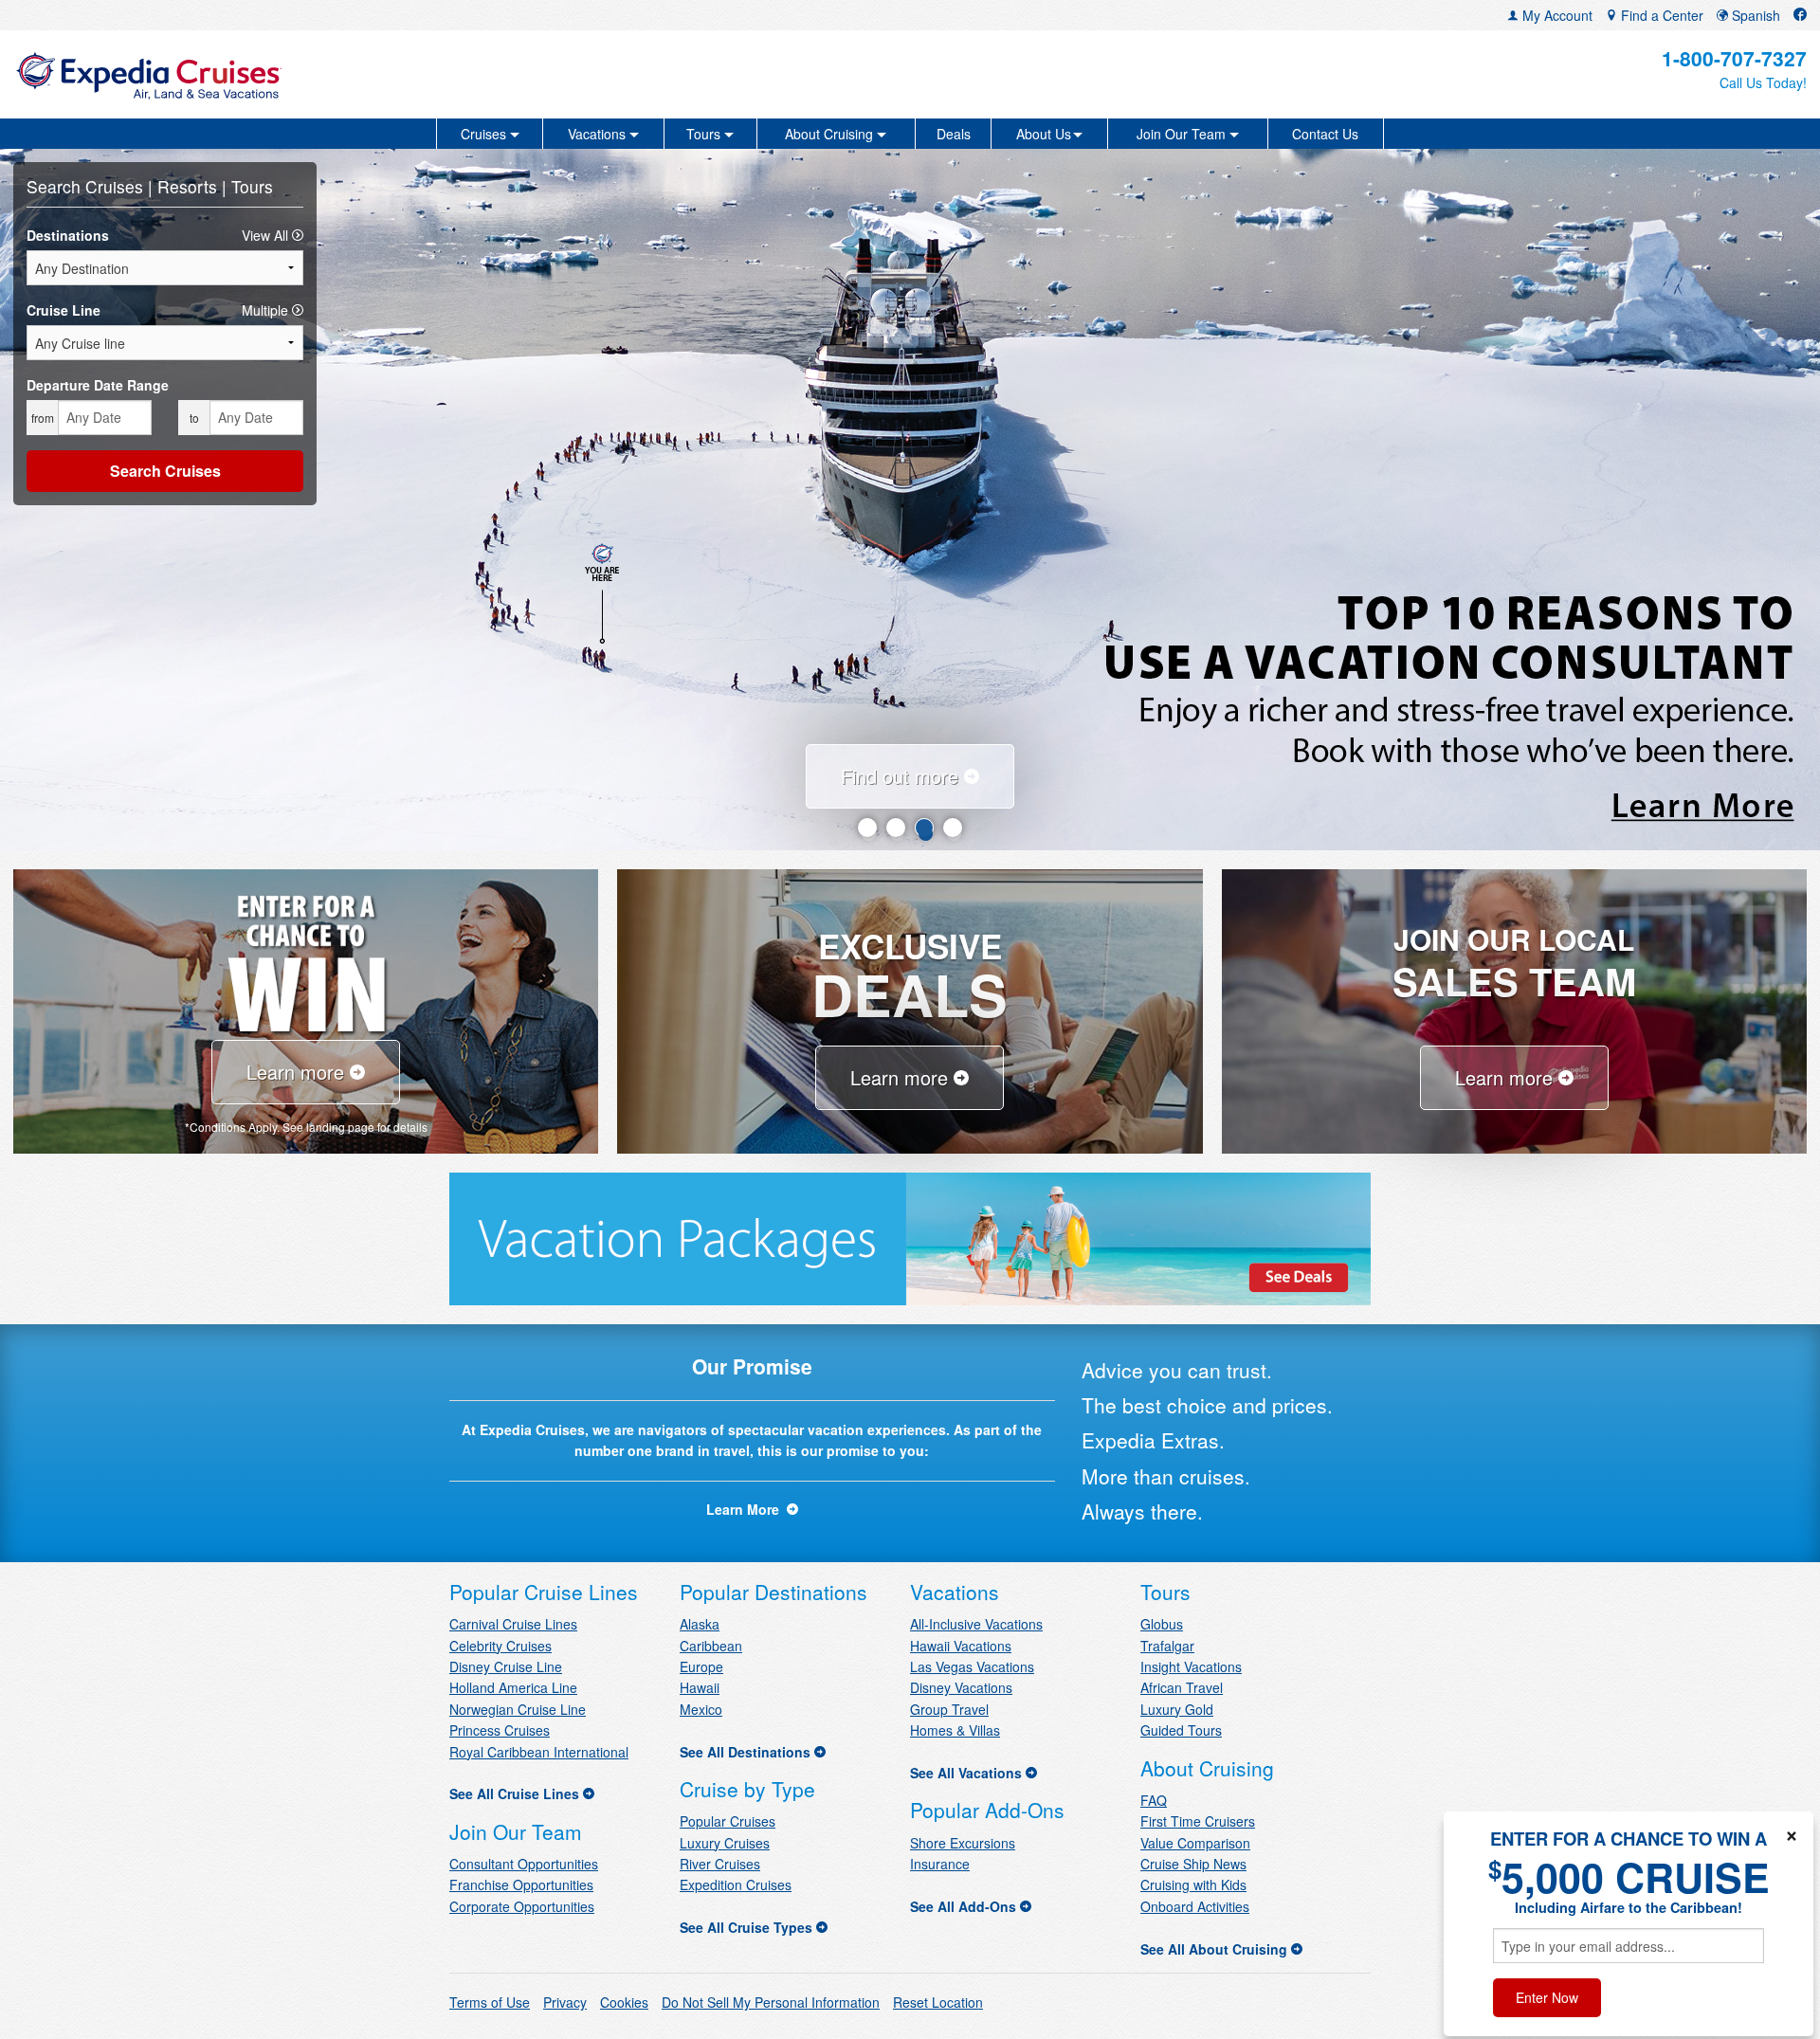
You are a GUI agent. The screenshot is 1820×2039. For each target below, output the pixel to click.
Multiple (267, 310)
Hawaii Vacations (961, 1646)
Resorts (190, 186)
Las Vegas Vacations (972, 1666)
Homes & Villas (955, 1730)
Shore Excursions (963, 1843)
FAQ (1154, 1800)
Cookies (624, 2002)
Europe (701, 1666)
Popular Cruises (728, 1821)
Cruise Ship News (1193, 1864)
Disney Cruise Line (506, 1666)
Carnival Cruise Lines (513, 1624)
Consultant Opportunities (524, 1864)
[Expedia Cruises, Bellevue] (310, 74)
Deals (954, 134)
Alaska (700, 1624)
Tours (252, 186)
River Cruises (720, 1864)
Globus (1162, 1624)
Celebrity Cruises (500, 1646)
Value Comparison (1195, 1843)
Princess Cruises (500, 1730)
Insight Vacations (1191, 1666)
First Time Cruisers (1198, 1821)
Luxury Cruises (725, 1843)
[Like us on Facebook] (1800, 15)
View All (267, 235)
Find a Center (1660, 15)
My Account (1556, 15)
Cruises (117, 186)
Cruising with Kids (1193, 1884)
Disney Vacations (961, 1687)
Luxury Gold (1177, 1709)
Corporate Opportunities (522, 1906)
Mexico (701, 1709)
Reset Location (938, 2002)
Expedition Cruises (736, 1884)
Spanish (1754, 15)
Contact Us (1325, 134)
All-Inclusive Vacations (976, 1624)
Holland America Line (513, 1687)
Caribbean (711, 1646)
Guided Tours (1181, 1730)
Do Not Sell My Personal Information (771, 2002)
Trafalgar (1167, 1646)
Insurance (940, 1864)
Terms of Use (490, 2002)
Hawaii (700, 1687)
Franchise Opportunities (521, 1884)
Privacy (565, 2002)
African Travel (1182, 1687)
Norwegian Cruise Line (518, 1709)
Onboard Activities (1195, 1906)
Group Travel (949, 1709)
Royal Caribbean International (539, 1752)
